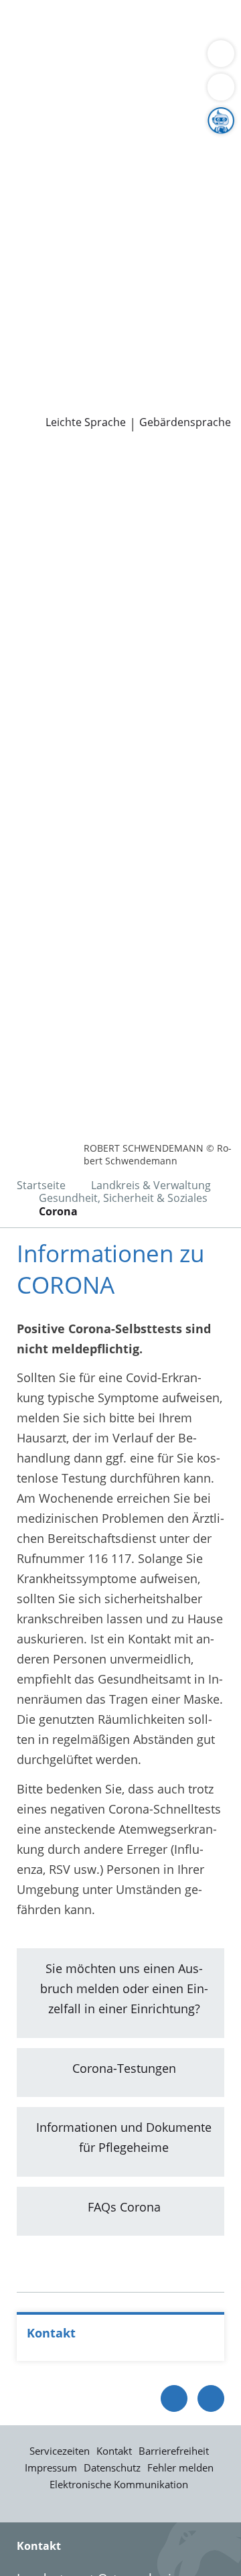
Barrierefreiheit (174, 2451)
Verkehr (32, 43)
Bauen (28, 25)
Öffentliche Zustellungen (79, 402)
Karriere (22, 299)
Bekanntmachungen (67, 196)
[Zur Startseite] (47, 468)
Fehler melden (180, 2467)
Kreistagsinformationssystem (92, 265)
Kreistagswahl (49, 282)
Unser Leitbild (152, 350)
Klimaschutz (44, 180)
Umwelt (100, 76)
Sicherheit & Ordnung (71, 60)
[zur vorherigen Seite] (174, 2398)
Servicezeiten (60, 2451)
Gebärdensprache (185, 422)
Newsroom (31, 368)
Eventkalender (144, 317)
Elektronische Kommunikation (119, 2484)
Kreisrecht (207, 265)
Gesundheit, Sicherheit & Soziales (104, 146)
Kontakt (114, 2451)
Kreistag (23, 248)
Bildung (32, 163)
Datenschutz (112, 2467)
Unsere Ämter (39, 94)
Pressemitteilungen (65, 385)
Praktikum (156, 334)
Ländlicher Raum (185, 163)
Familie (77, 43)
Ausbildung (42, 334)
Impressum (51, 2467)
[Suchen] (221, 87)
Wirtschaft (164, 60)
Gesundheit (43, 76)
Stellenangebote (56, 317)
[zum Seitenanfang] (211, 2398)
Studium (101, 334)
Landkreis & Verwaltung (67, 112)
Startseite (41, 1185)
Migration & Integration (167, 43)
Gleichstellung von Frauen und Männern (123, 214)
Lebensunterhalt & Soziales (126, 25)
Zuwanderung (96, 163)
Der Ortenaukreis (58, 129)
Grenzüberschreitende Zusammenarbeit (123, 230)
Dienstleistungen (48, 9)
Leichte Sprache (86, 422)
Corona (58, 1211)
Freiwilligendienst (60, 350)
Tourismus (112, 180)
